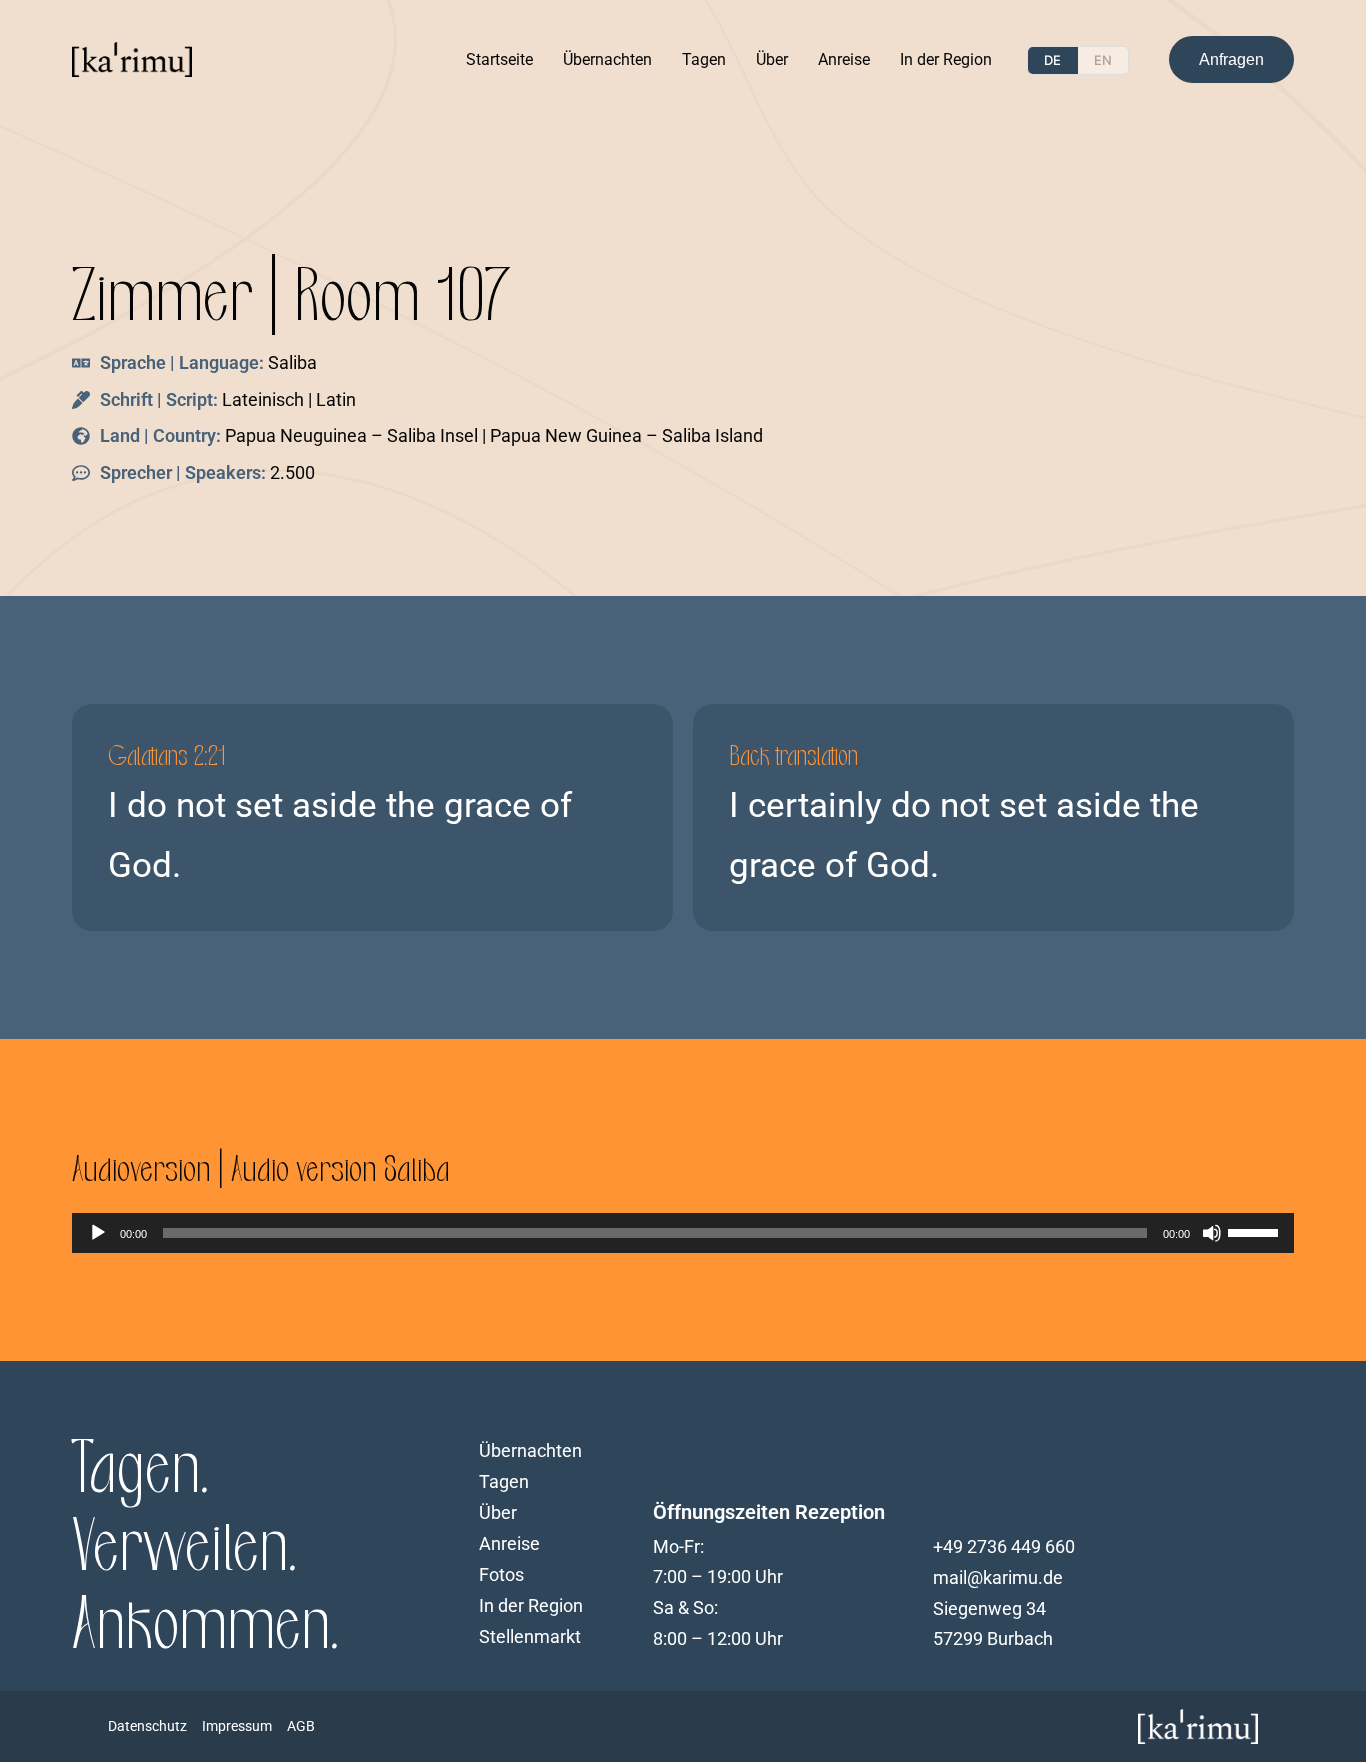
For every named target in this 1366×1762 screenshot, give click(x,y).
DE (1052, 60)
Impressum (237, 1726)
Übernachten (607, 59)
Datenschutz (147, 1726)
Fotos (501, 1575)
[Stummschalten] (1212, 1233)
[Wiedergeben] (98, 1233)
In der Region (946, 59)
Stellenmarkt (530, 1637)
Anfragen (1231, 59)
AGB (301, 1726)
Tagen (704, 59)
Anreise (844, 59)
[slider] (1256, 1231)
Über (772, 59)
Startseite (499, 59)
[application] (683, 1233)
